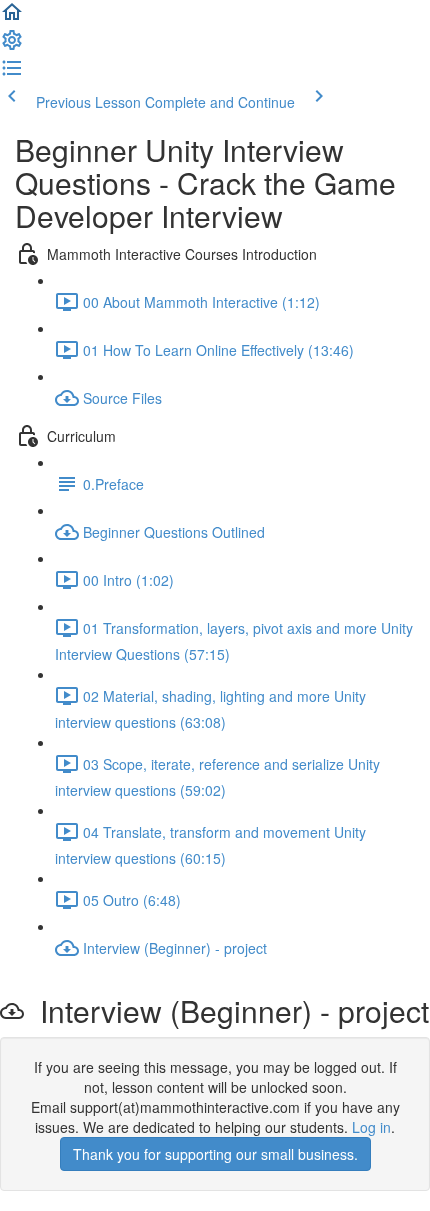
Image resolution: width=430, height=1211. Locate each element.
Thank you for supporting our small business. (215, 1154)
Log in (371, 1127)
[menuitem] (12, 46)
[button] (12, 18)
